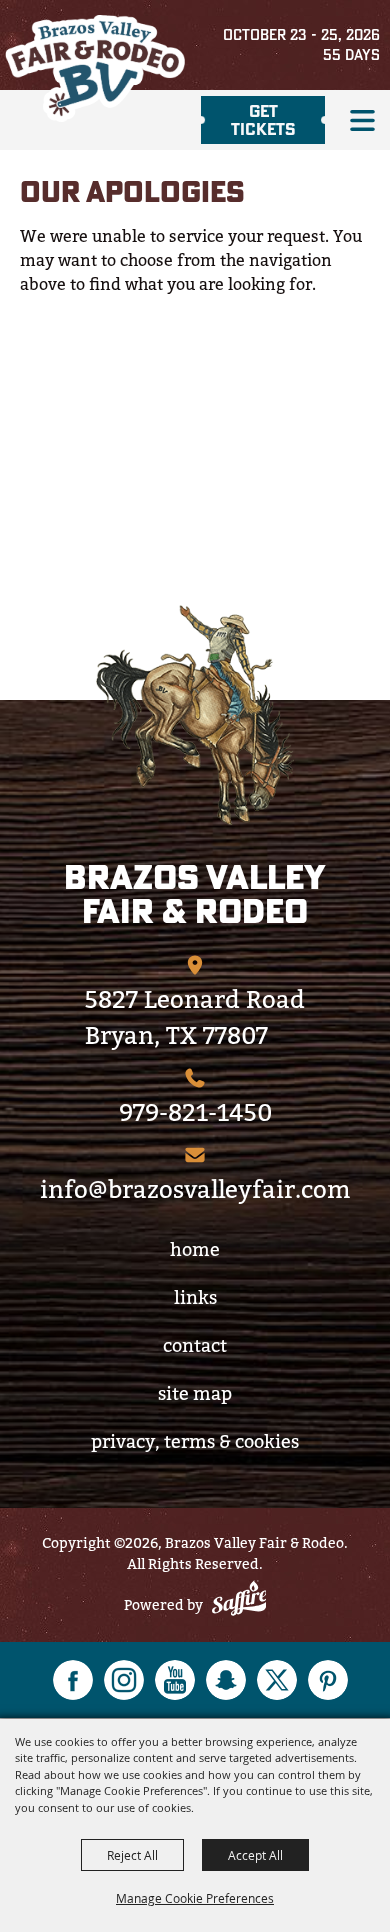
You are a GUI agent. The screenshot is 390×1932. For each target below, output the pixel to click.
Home (195, 1249)
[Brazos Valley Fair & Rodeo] (95, 68)
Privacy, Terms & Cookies (195, 1441)
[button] (362, 120)
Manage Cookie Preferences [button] (195, 1898)
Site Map (195, 1393)
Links (195, 1297)
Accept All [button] (255, 1855)
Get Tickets (263, 119)
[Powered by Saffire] (239, 1601)
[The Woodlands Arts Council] (195, 715)
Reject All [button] (132, 1855)
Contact (195, 1345)
